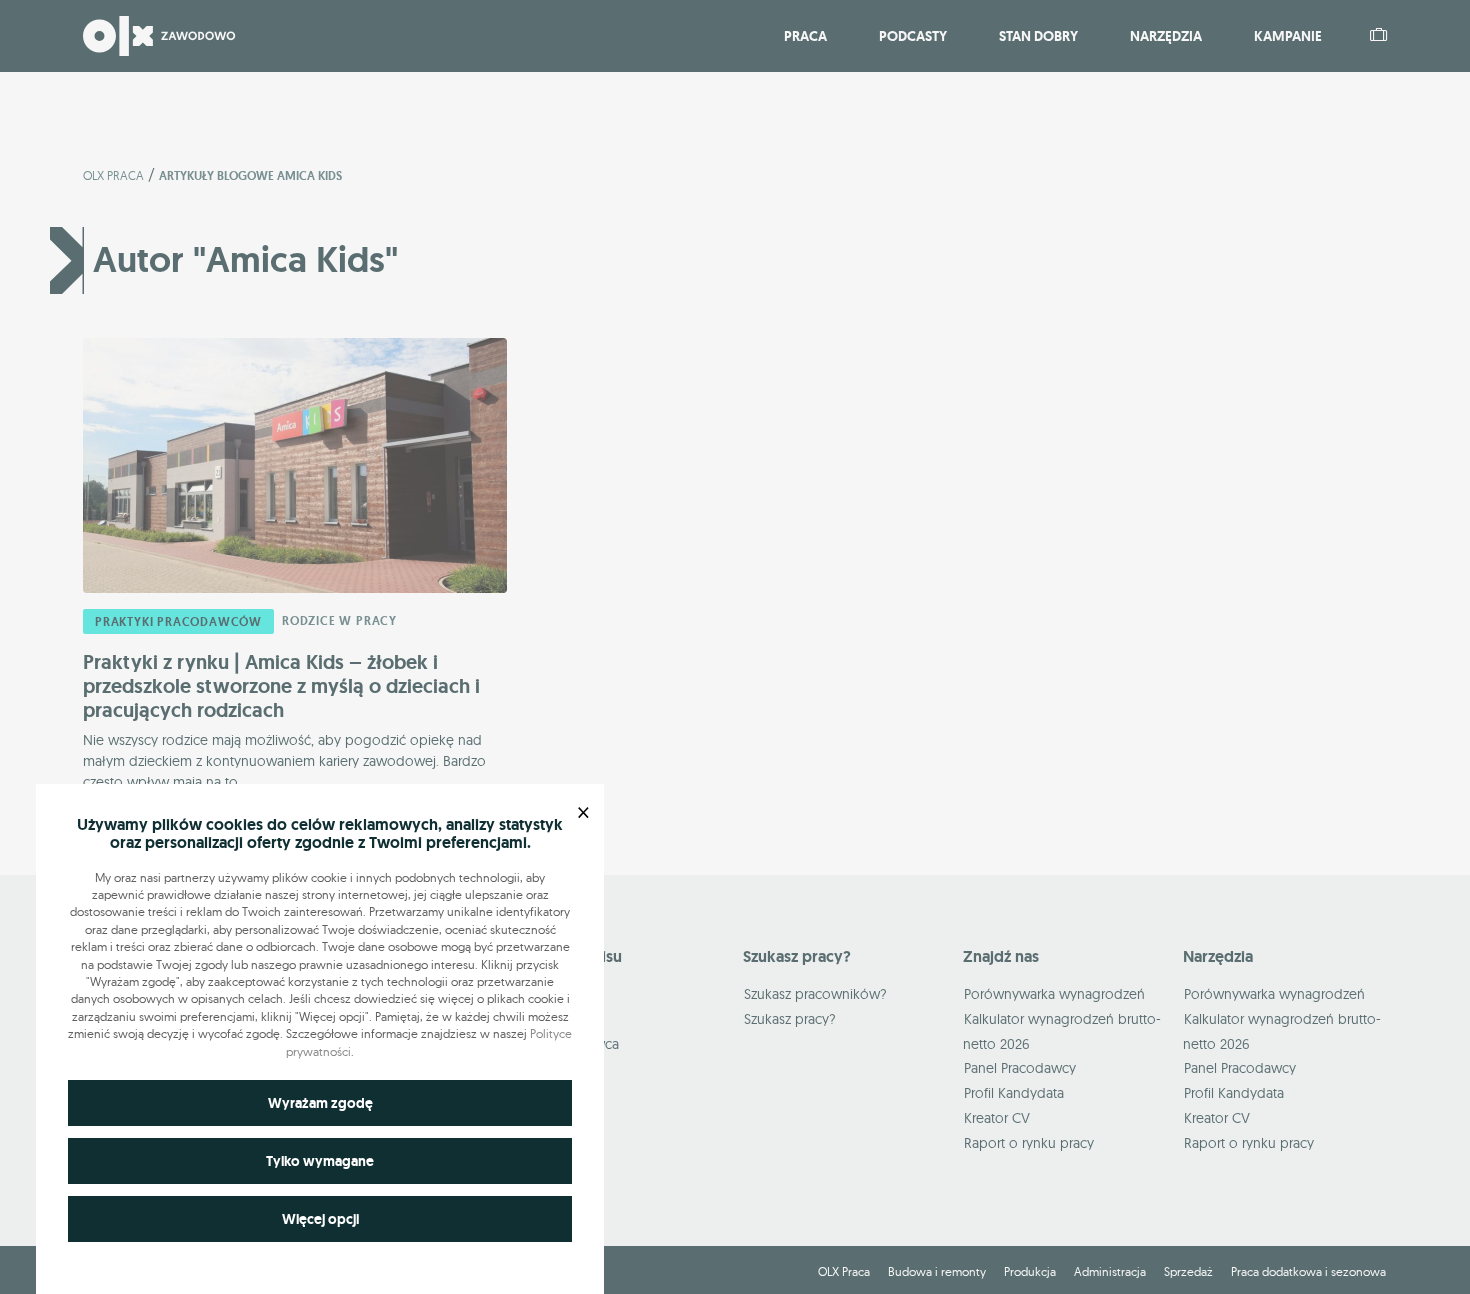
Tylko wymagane (320, 1161)
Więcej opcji (320, 1219)
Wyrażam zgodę (320, 1103)
